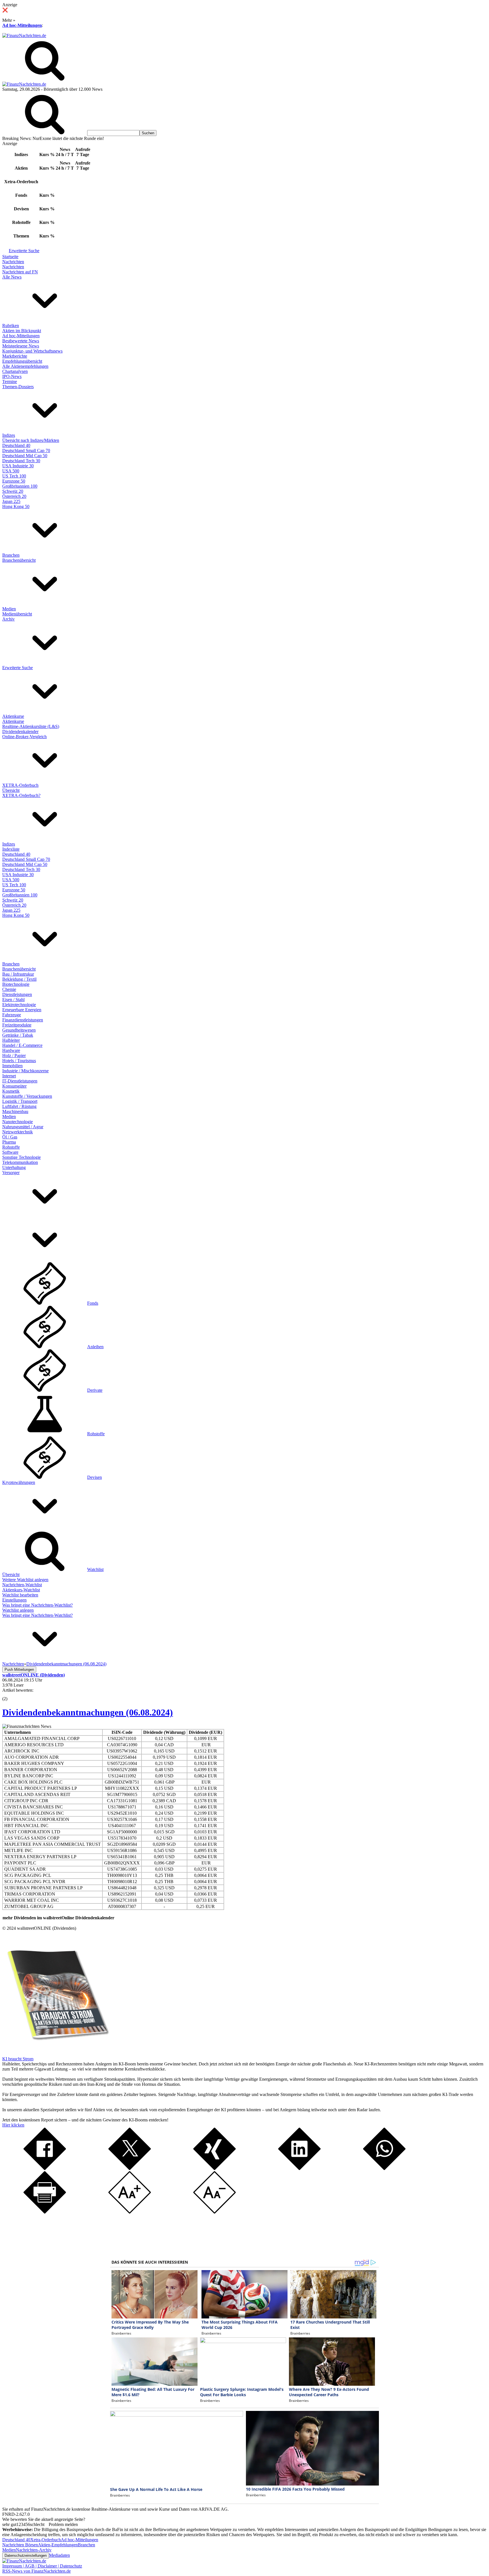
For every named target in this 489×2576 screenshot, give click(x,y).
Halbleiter (11, 1040)
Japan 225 (11, 501)
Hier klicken (13, 2125)
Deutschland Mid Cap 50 (25, 456)
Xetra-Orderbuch (46, 2540)
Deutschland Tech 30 (21, 461)
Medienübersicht (17, 614)
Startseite (10, 257)
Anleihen (95, 1347)
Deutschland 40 (16, 445)
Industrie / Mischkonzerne (25, 1071)
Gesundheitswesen (19, 1030)
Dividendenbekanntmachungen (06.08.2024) (88, 1712)
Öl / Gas (10, 1137)
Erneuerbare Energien (22, 1010)
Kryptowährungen (19, 1482)
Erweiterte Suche (24, 251)
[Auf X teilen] (130, 2168)
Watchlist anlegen (18, 1610)
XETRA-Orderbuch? (21, 795)
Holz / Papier (14, 1055)
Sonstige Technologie (22, 1157)
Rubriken (11, 326)
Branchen (11, 555)
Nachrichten (13, 262)
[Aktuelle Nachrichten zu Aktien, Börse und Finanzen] (24, 35)
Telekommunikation (20, 1162)
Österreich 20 (14, 496)
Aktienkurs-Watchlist (21, 1590)
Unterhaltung (14, 1167)
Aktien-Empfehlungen (58, 2545)
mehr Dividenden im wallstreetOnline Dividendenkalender (58, 1918)
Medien (9, 609)
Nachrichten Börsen (20, 2545)
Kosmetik (11, 1091)
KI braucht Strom (18, 2059)
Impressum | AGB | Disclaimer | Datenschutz (42, 2566)
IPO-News (12, 376)
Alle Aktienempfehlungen (25, 366)
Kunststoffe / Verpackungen (27, 1096)
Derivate (95, 1390)
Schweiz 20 (13, 491)
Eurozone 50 (14, 481)
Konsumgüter (14, 1086)
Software (10, 1152)
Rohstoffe (11, 1147)
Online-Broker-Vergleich (24, 737)
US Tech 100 (14, 476)
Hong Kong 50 (16, 506)
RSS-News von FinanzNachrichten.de (37, 2571)
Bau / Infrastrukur (18, 974)
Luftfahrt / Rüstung (19, 1106)
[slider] (11, 1695)
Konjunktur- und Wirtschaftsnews (32, 351)
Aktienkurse (13, 716)
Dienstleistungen (17, 994)
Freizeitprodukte (17, 1025)
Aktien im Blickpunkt (22, 331)
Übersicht (11, 790)
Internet (9, 1076)
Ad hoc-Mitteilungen (22, 25)
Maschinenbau (15, 1111)
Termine (10, 382)
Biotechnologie (16, 984)
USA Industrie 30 (18, 466)
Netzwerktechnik (18, 1132)
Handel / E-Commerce (22, 1045)
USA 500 (11, 471)
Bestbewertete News (21, 341)
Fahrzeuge (12, 1015)
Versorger (11, 1173)
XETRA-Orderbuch (20, 785)
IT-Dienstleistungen (20, 1081)
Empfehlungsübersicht (22, 361)
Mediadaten (59, 2555)
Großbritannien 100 (20, 486)
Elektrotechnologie (19, 1005)
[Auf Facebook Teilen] (45, 2168)
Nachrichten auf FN (20, 272)
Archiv (8, 619)
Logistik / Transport (20, 1101)
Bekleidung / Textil (19, 979)
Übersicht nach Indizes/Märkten (31, 440)
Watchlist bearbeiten (20, 1595)
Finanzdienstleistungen (23, 1020)
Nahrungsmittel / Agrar (23, 1127)
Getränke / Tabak (18, 1035)
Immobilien (12, 1066)
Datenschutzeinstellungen (26, 2556)
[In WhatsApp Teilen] (384, 2168)
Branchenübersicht (19, 560)
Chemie (9, 989)
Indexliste (11, 849)
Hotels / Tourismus (19, 1061)
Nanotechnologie (18, 1122)
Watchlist (95, 1569)
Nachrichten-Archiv (34, 2550)
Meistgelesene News (21, 346)
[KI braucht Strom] (56, 2054)
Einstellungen (14, 1600)
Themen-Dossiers (18, 387)
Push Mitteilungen (19, 1670)
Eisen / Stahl (13, 1000)
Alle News (12, 277)
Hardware (11, 1050)
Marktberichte (15, 356)
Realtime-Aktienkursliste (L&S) (31, 726)
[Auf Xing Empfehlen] (215, 2168)
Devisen (95, 1477)
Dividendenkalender (20, 731)
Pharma (9, 1142)
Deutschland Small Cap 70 (26, 450)
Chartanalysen (15, 371)
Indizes (9, 435)
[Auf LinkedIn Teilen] (299, 2168)
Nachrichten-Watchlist (22, 1585)
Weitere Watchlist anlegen (25, 1580)
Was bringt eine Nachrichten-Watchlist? (37, 1605)
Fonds (93, 1303)
